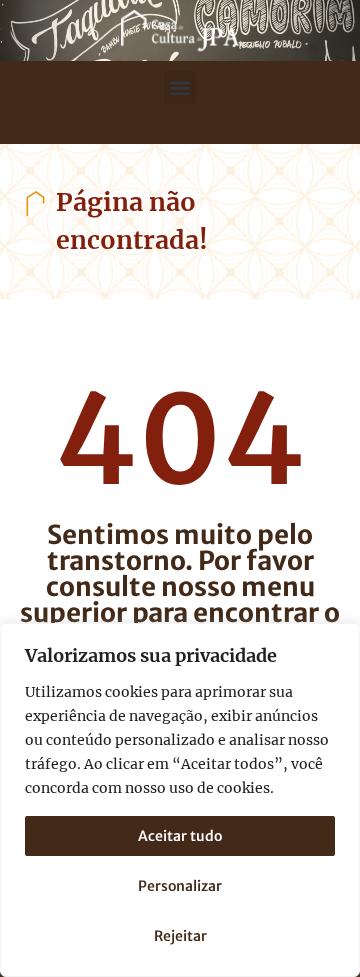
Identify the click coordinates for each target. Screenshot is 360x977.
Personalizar (180, 886)
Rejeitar (180, 936)
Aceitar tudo (180, 836)
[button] (180, 87)
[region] (180, 800)
